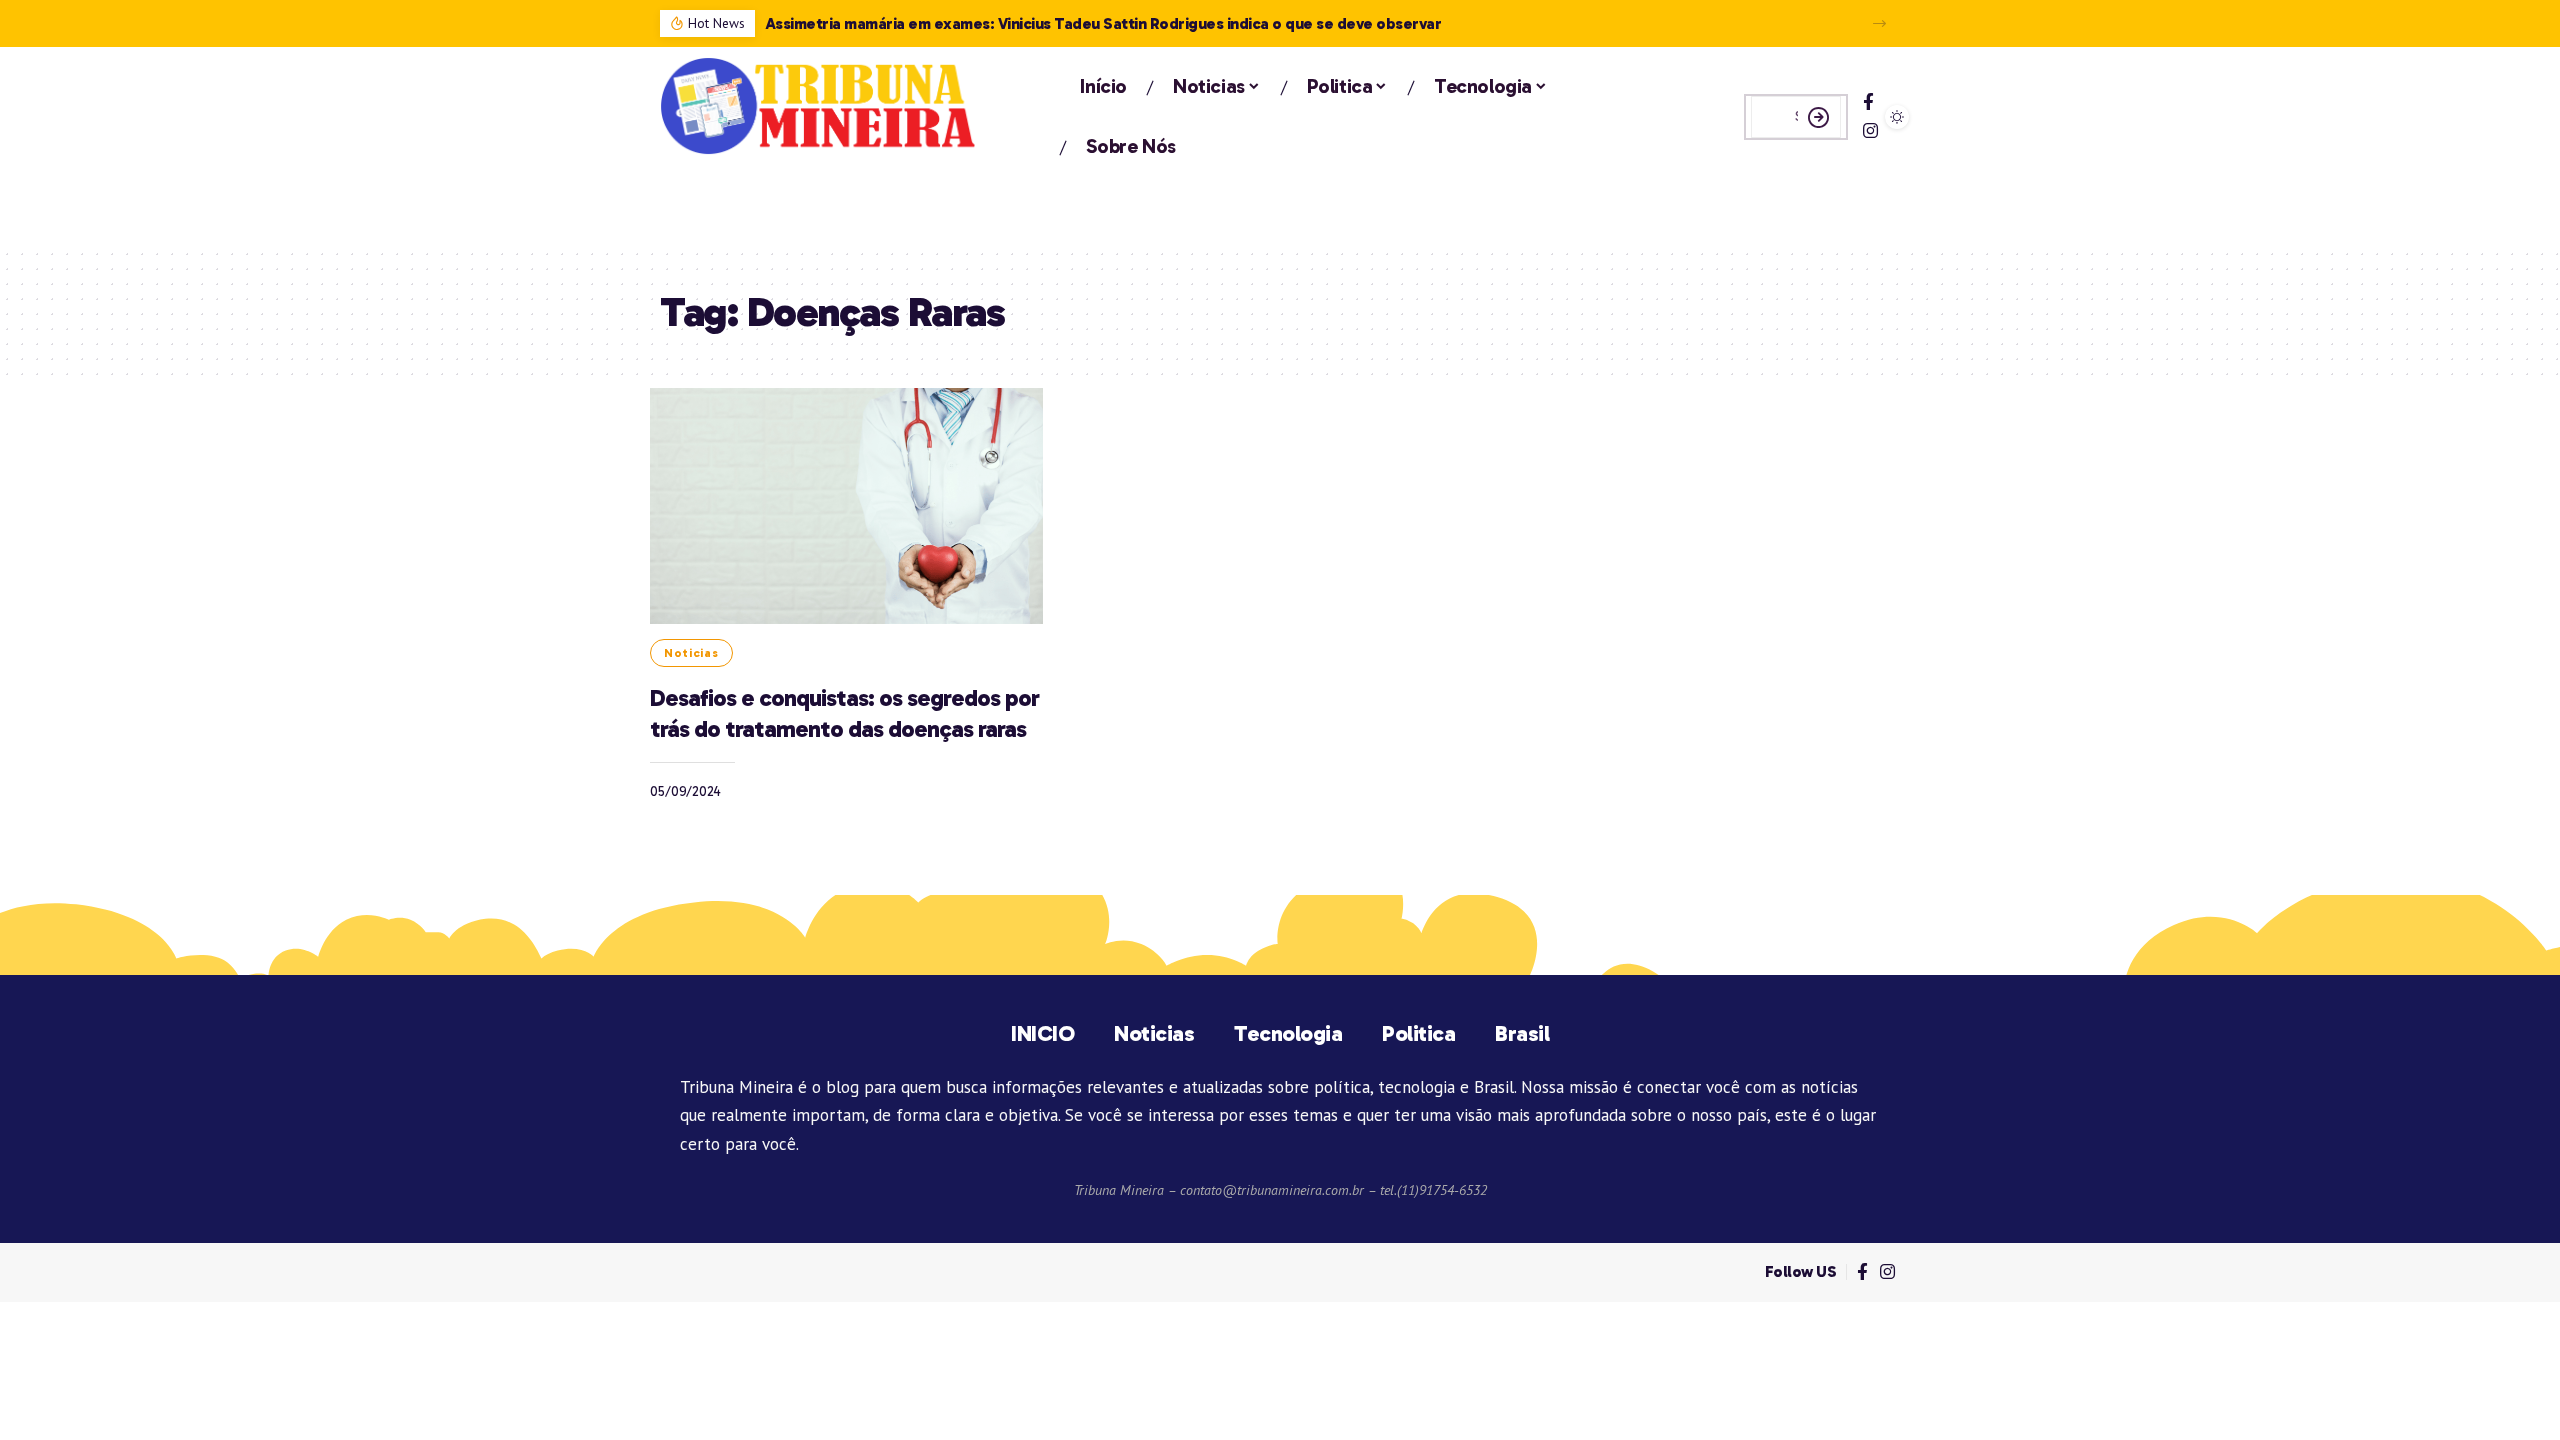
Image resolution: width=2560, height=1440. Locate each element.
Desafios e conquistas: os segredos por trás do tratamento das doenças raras (844, 713)
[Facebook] (1868, 102)
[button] (1879, 23)
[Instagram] (1870, 131)
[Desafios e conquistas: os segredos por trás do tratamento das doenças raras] (846, 506)
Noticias (691, 653)
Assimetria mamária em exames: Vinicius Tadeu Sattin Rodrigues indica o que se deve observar (1103, 23)
